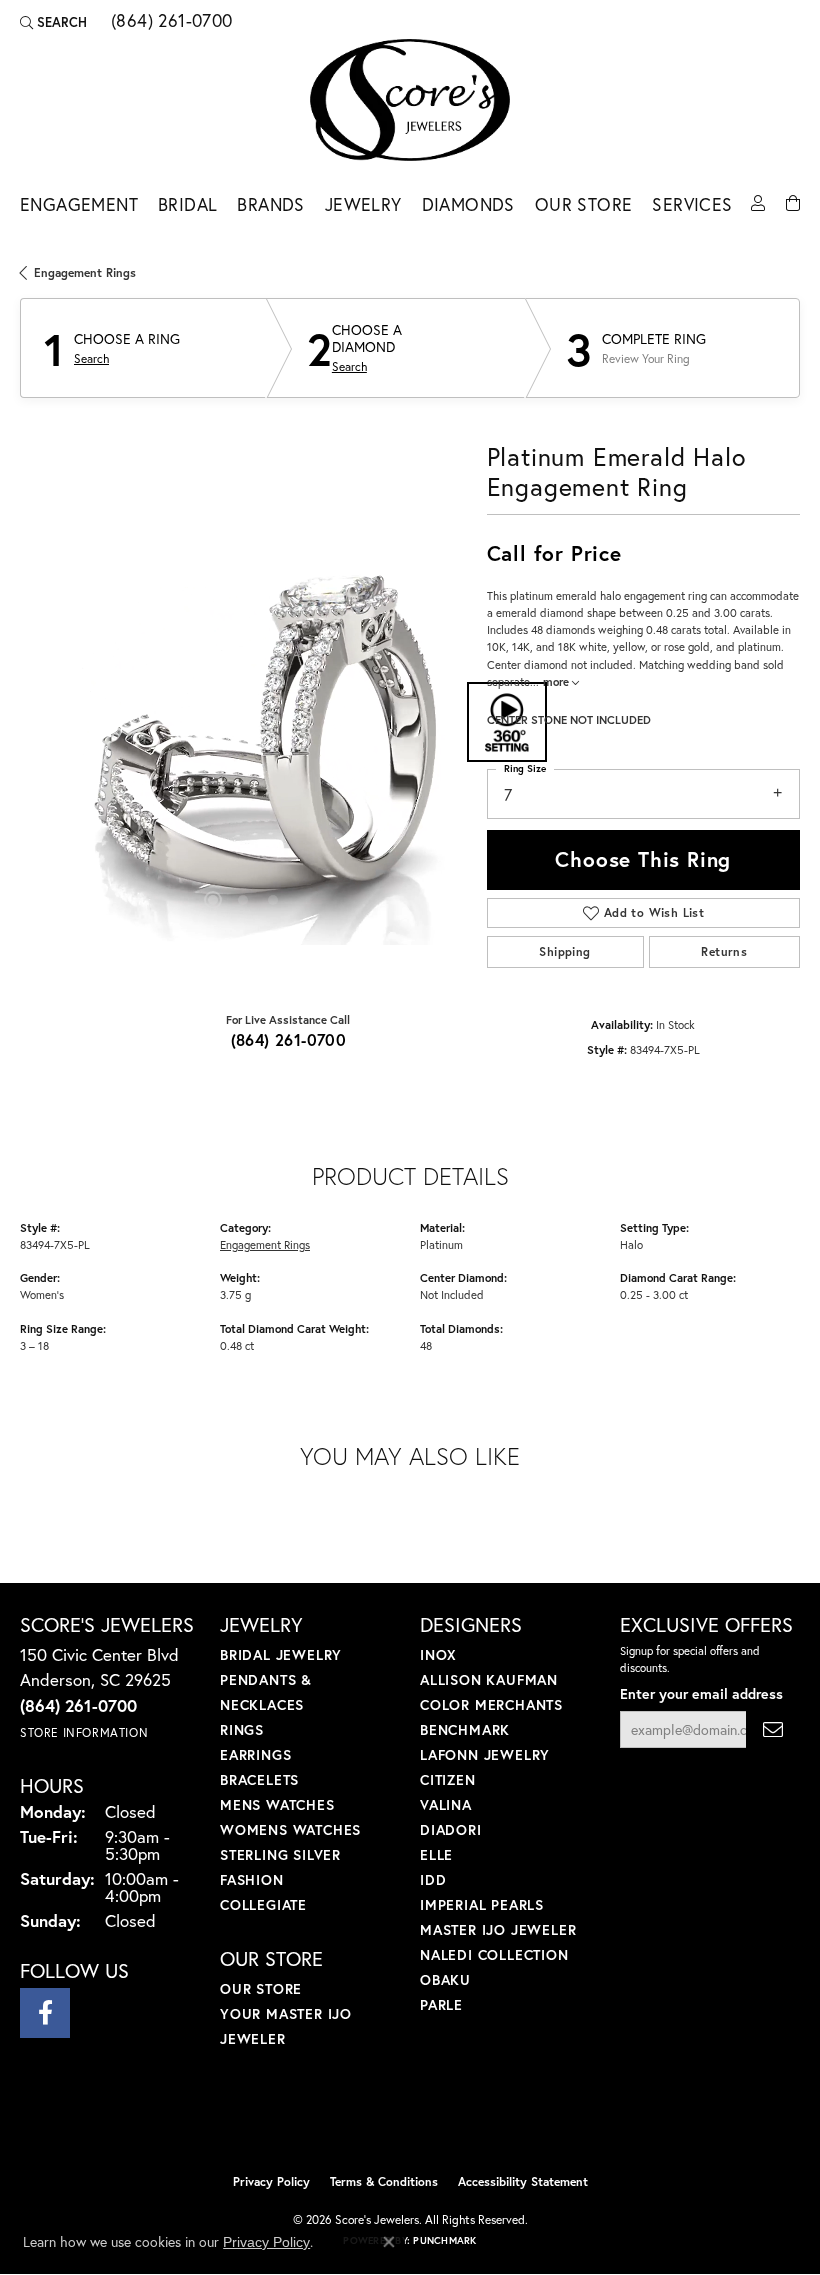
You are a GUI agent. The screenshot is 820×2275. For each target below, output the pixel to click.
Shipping (564, 951)
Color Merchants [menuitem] (491, 1704)
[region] (243, 721)
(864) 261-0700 (289, 1039)
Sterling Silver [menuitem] (280, 1854)
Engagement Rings (85, 272)
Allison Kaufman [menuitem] (489, 1679)
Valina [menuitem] (446, 1804)
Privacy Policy (271, 2181)
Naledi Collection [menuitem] (494, 1954)
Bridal (187, 204)
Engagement (79, 204)
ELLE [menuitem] (436, 1854)
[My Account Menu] (758, 201)
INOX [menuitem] (438, 1654)
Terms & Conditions (384, 2181)
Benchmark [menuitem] (465, 1729)
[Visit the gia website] (442, 2121)
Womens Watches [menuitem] (290, 1829)
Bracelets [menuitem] (259, 1779)
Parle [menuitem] (441, 2004)
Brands (270, 204)
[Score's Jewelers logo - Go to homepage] (410, 100)
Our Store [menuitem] (261, 1988)
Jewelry (363, 204)
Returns (724, 951)
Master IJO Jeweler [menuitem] (498, 1929)
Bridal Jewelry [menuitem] (281, 1654)
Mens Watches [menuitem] (277, 1804)
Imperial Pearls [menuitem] (482, 1904)
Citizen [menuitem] (448, 1779)
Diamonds (468, 204)
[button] (53, 22)
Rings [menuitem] (242, 1729)
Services (692, 204)
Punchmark (444, 2240)
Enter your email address (701, 1693)
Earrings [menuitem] (255, 1754)
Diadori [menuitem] (451, 1829)
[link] (170, 22)
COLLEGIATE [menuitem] (263, 1904)
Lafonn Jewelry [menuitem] (485, 1754)
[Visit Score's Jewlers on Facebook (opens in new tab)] (45, 2013)
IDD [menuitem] (433, 1879)
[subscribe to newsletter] (773, 1729)
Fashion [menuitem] (252, 1879)
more (557, 681)
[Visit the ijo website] (376, 2121)
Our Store (584, 204)
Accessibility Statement (523, 2181)
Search (91, 359)
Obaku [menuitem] (445, 1979)
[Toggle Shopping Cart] (793, 201)
